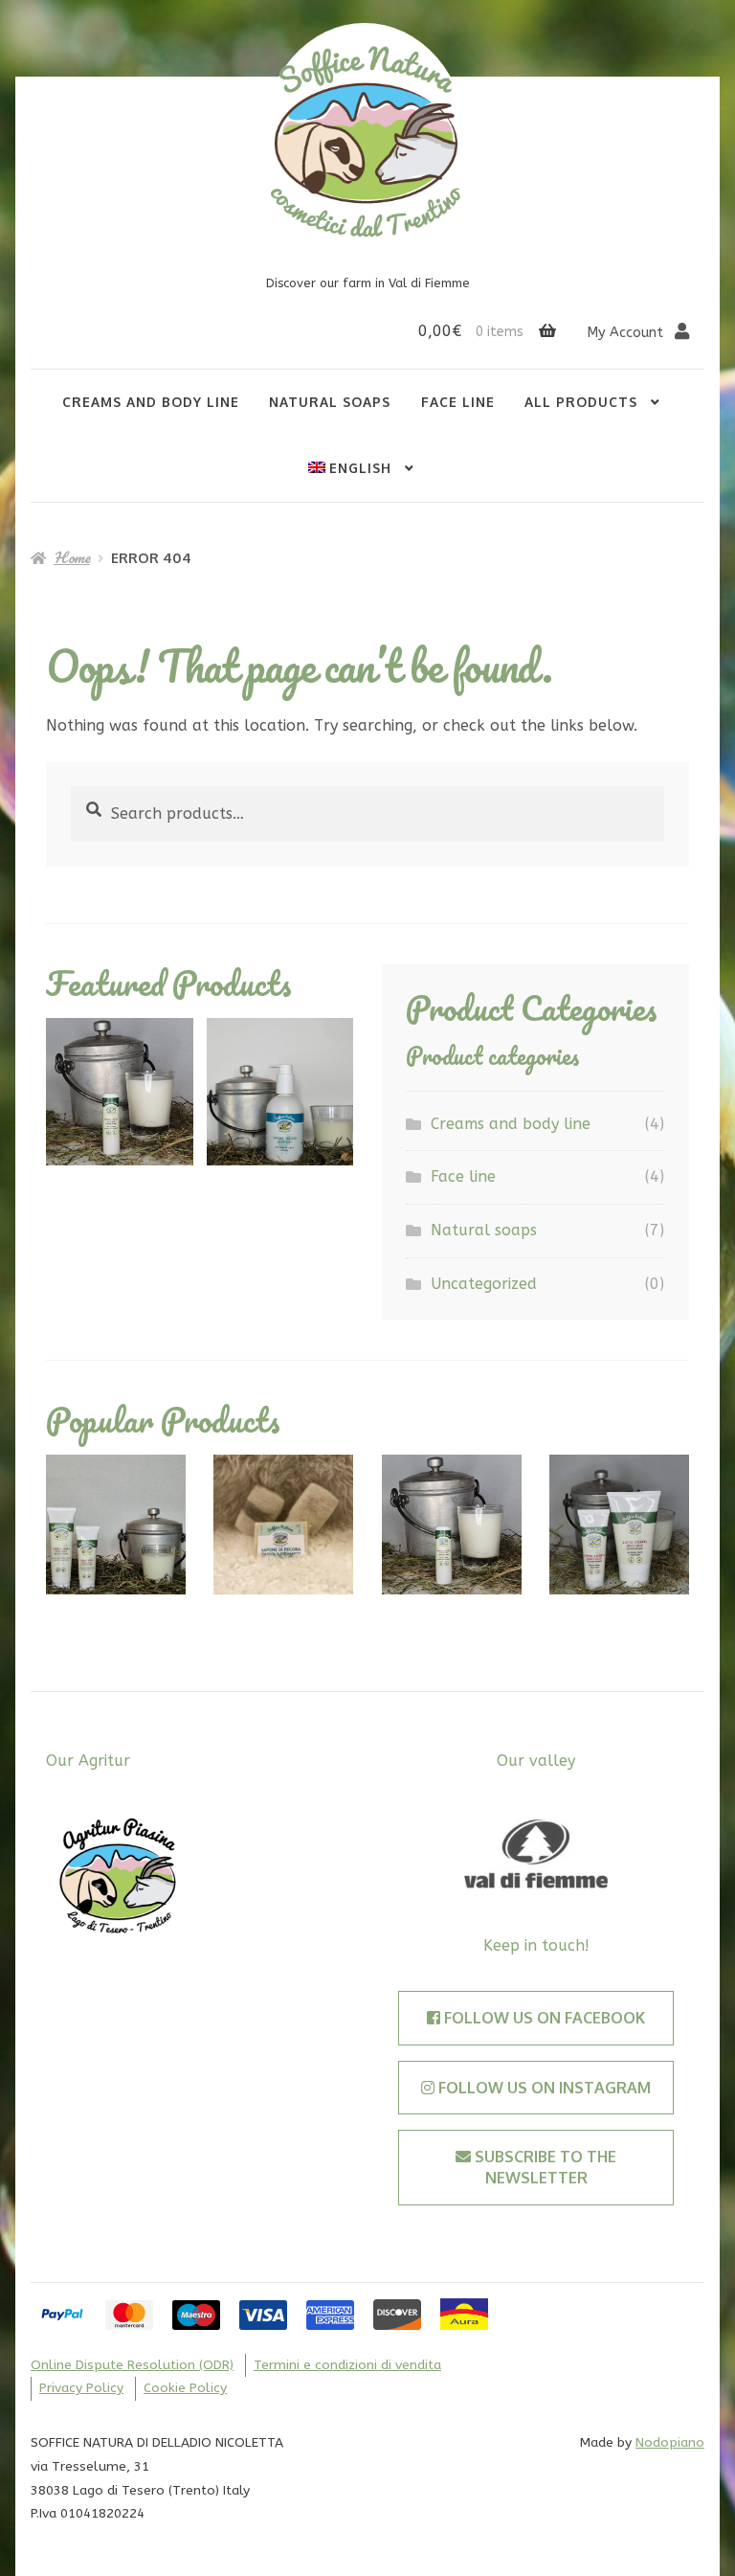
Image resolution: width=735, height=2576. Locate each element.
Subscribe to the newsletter (544, 2167)
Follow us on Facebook (543, 2018)
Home (72, 557)
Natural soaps (330, 402)
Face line (458, 402)
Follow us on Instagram (543, 2088)
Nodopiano (670, 2442)
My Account (627, 333)
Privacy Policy (81, 2388)
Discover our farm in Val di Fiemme (368, 283)
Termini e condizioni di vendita (347, 2365)
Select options (116, 1524)
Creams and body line (151, 402)
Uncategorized (484, 1284)
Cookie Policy (185, 2388)
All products (581, 402)
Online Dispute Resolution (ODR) (132, 2365)
